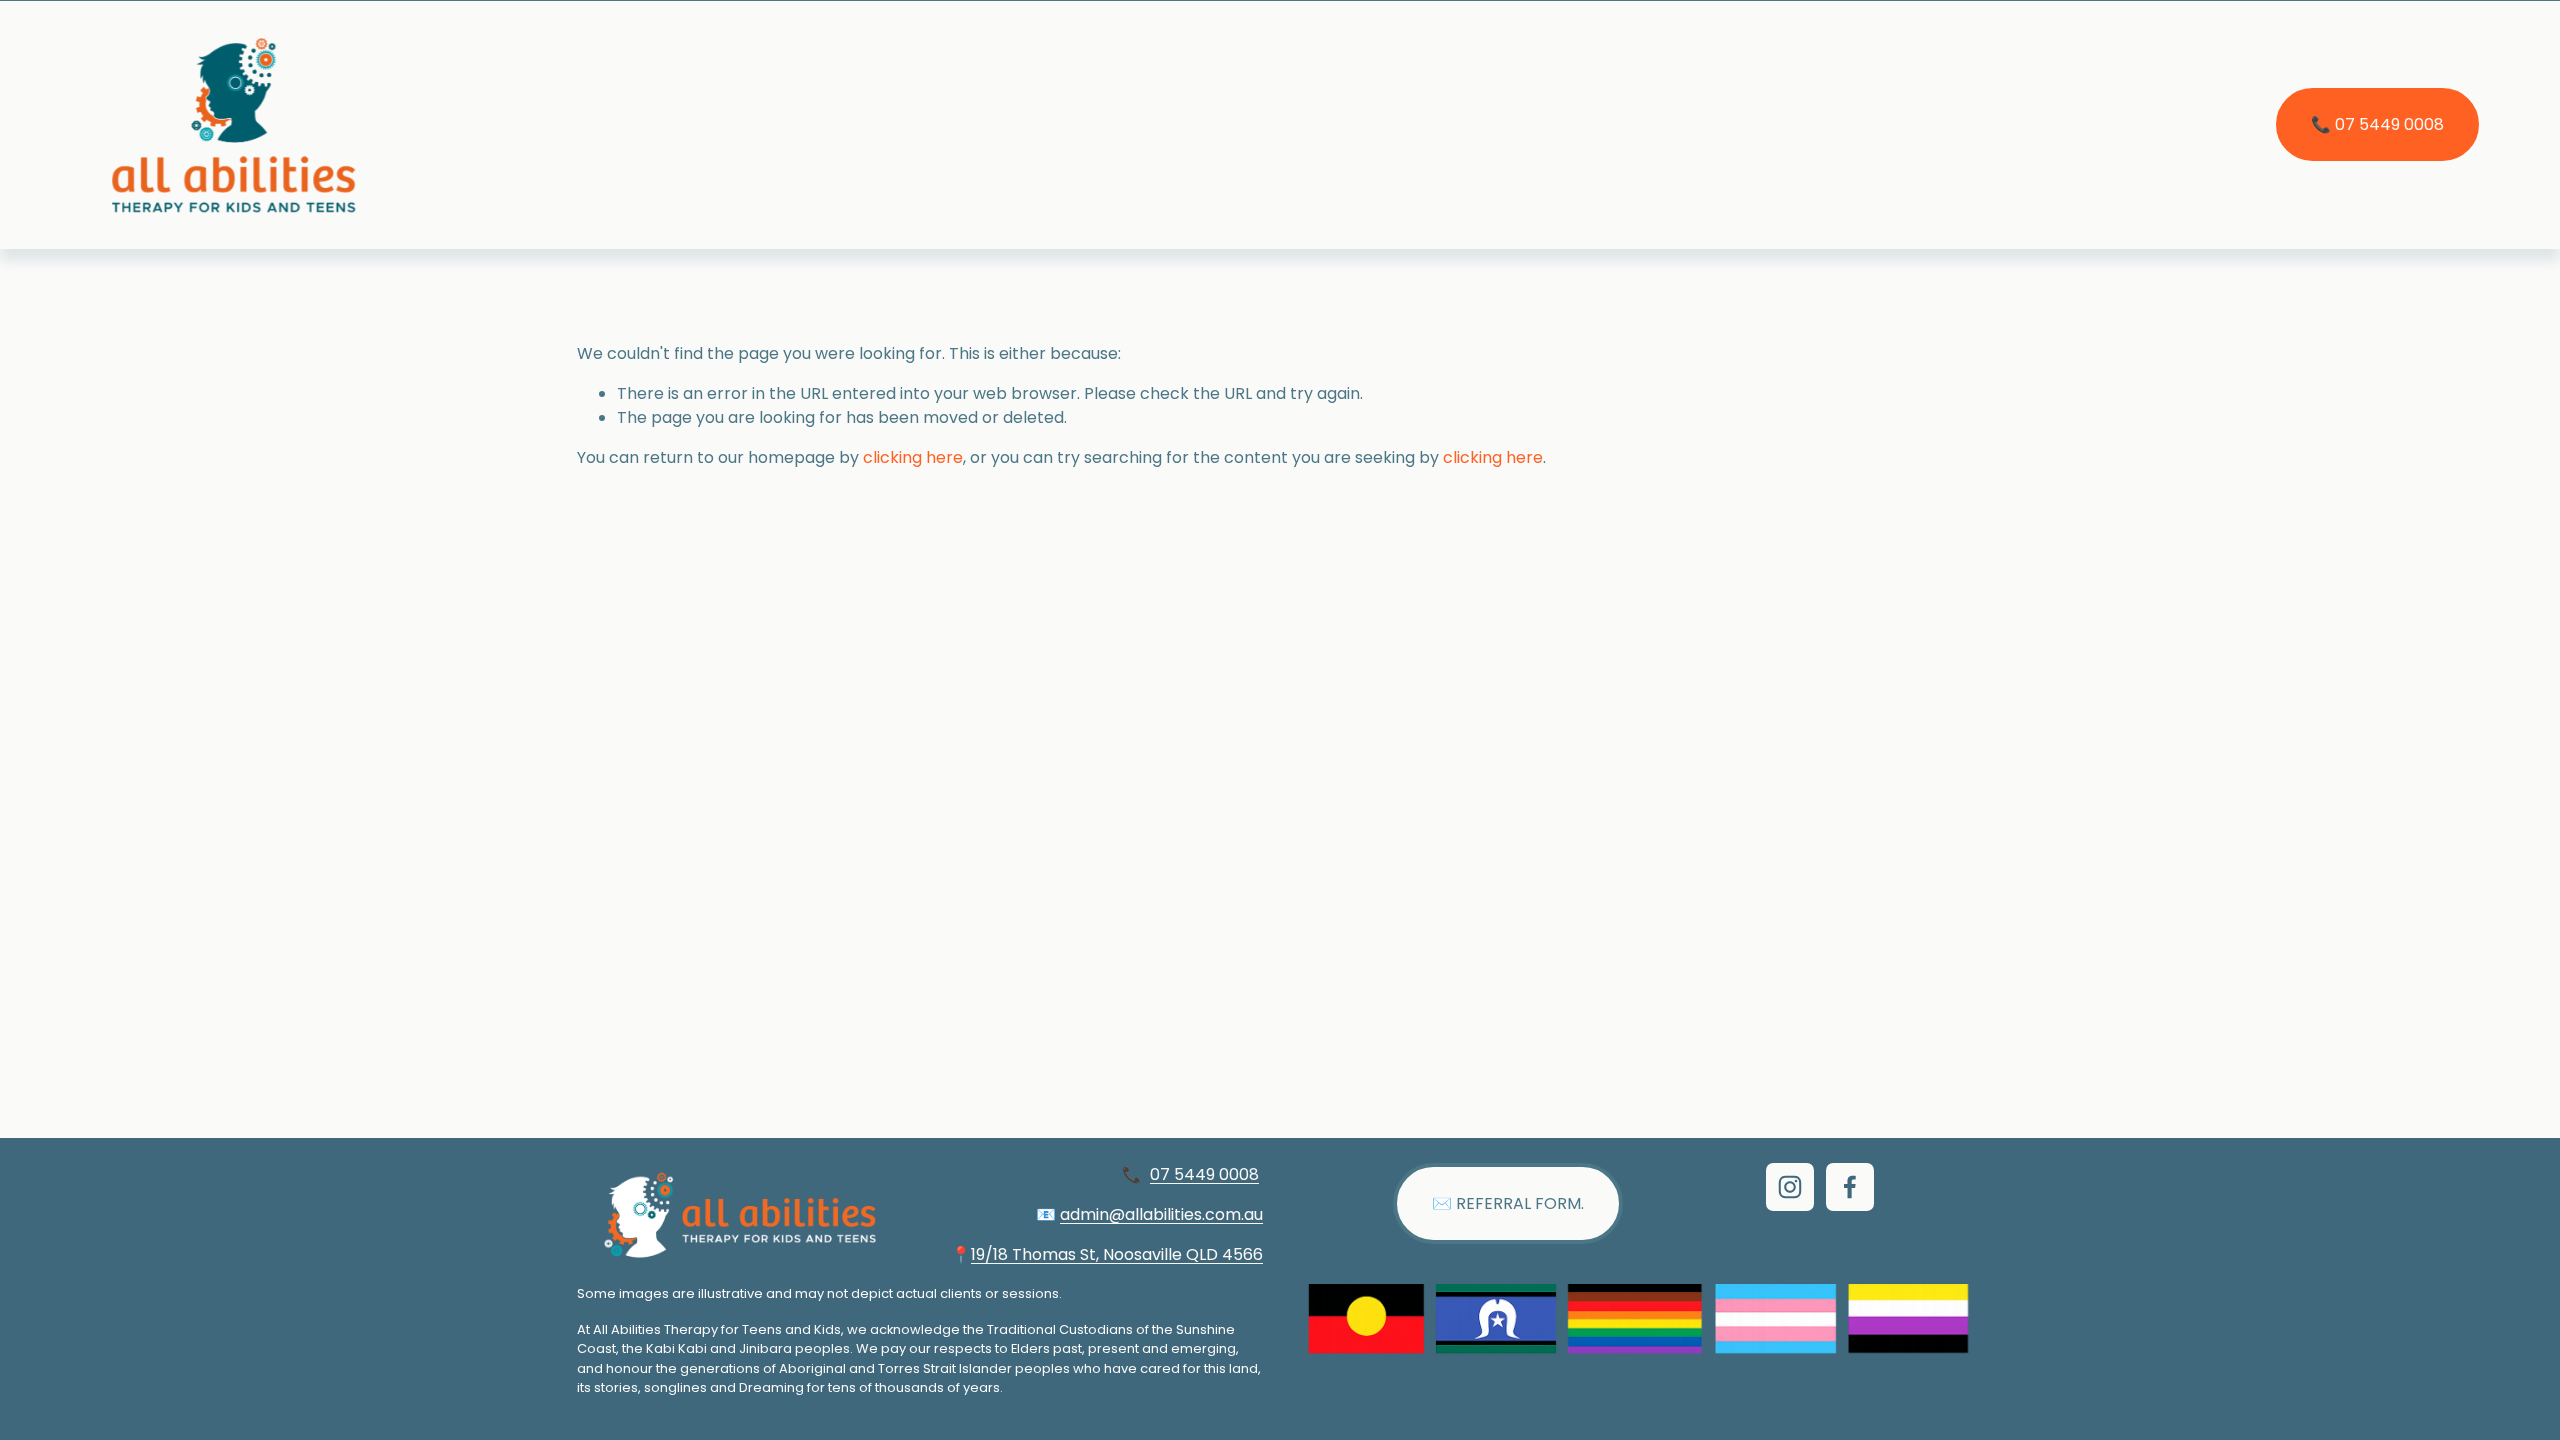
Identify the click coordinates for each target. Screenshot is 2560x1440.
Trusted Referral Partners (1272, 124)
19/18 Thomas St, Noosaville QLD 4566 (1117, 1254)
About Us (561, 124)
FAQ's (1108, 124)
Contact (853, 124)
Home (461, 124)
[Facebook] (1850, 1187)
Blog (762, 124)
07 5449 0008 (1204, 1174)
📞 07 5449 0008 (2377, 124)
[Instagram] (1790, 1187)
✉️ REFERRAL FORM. (1508, 1203)
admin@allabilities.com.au (1161, 1214)
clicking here (913, 457)
